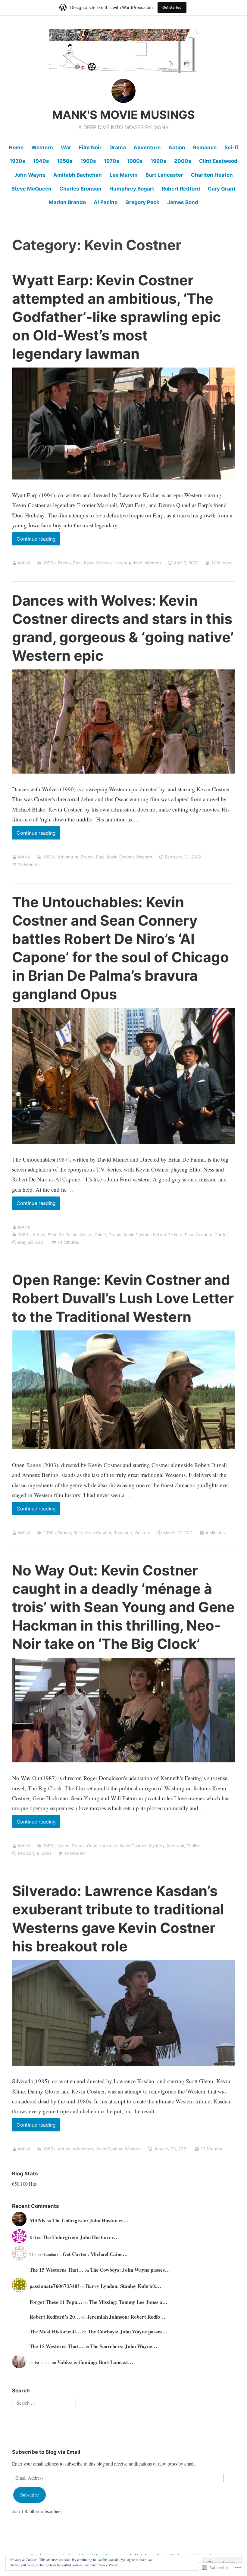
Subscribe (30, 2495)
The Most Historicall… (55, 2331)
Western (42, 147)
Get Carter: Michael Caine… (95, 2254)
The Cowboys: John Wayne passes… (130, 2270)
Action (177, 147)
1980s (135, 161)
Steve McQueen (31, 189)
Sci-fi (231, 147)
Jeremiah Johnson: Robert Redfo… (126, 2317)
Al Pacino (106, 202)
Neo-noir (176, 1846)
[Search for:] (44, 2402)
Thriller (221, 1235)
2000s (183, 161)
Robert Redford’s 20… (55, 2317)
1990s (158, 161)
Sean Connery (199, 1235)
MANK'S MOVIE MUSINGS (123, 115)
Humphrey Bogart (132, 189)
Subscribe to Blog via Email (46, 2452)
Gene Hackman (102, 1846)
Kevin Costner (97, 563)
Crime (100, 1235)
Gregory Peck (142, 202)
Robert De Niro (168, 1235)
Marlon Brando (67, 202)
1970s (112, 161)
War (66, 147)
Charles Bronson (80, 189)
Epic (77, 563)
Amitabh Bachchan (78, 175)
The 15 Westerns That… (56, 2270)
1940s (41, 161)
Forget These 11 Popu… (56, 2302)
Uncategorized (128, 563)
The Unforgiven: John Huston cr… (90, 2220)
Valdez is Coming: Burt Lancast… (95, 2362)
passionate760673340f (54, 2286)
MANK (24, 563)
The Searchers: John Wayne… (124, 2346)
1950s (65, 161)
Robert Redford (181, 189)
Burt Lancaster (164, 175)
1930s (17, 161)
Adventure (147, 147)
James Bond (183, 202)
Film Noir (90, 147)
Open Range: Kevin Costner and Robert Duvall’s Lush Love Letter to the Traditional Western (123, 1298)
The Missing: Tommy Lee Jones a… (128, 2302)
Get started (172, 7)
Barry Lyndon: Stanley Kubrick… (123, 2286)
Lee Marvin (124, 175)
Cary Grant (222, 189)
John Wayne (30, 175)
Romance (205, 147)
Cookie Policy (108, 2565)
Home (16, 147)
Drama (118, 147)
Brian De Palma (63, 1235)
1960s (88, 161)
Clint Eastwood (218, 161)
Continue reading (34, 540)
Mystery (157, 1846)
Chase (86, 1235)
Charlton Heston (212, 175)
